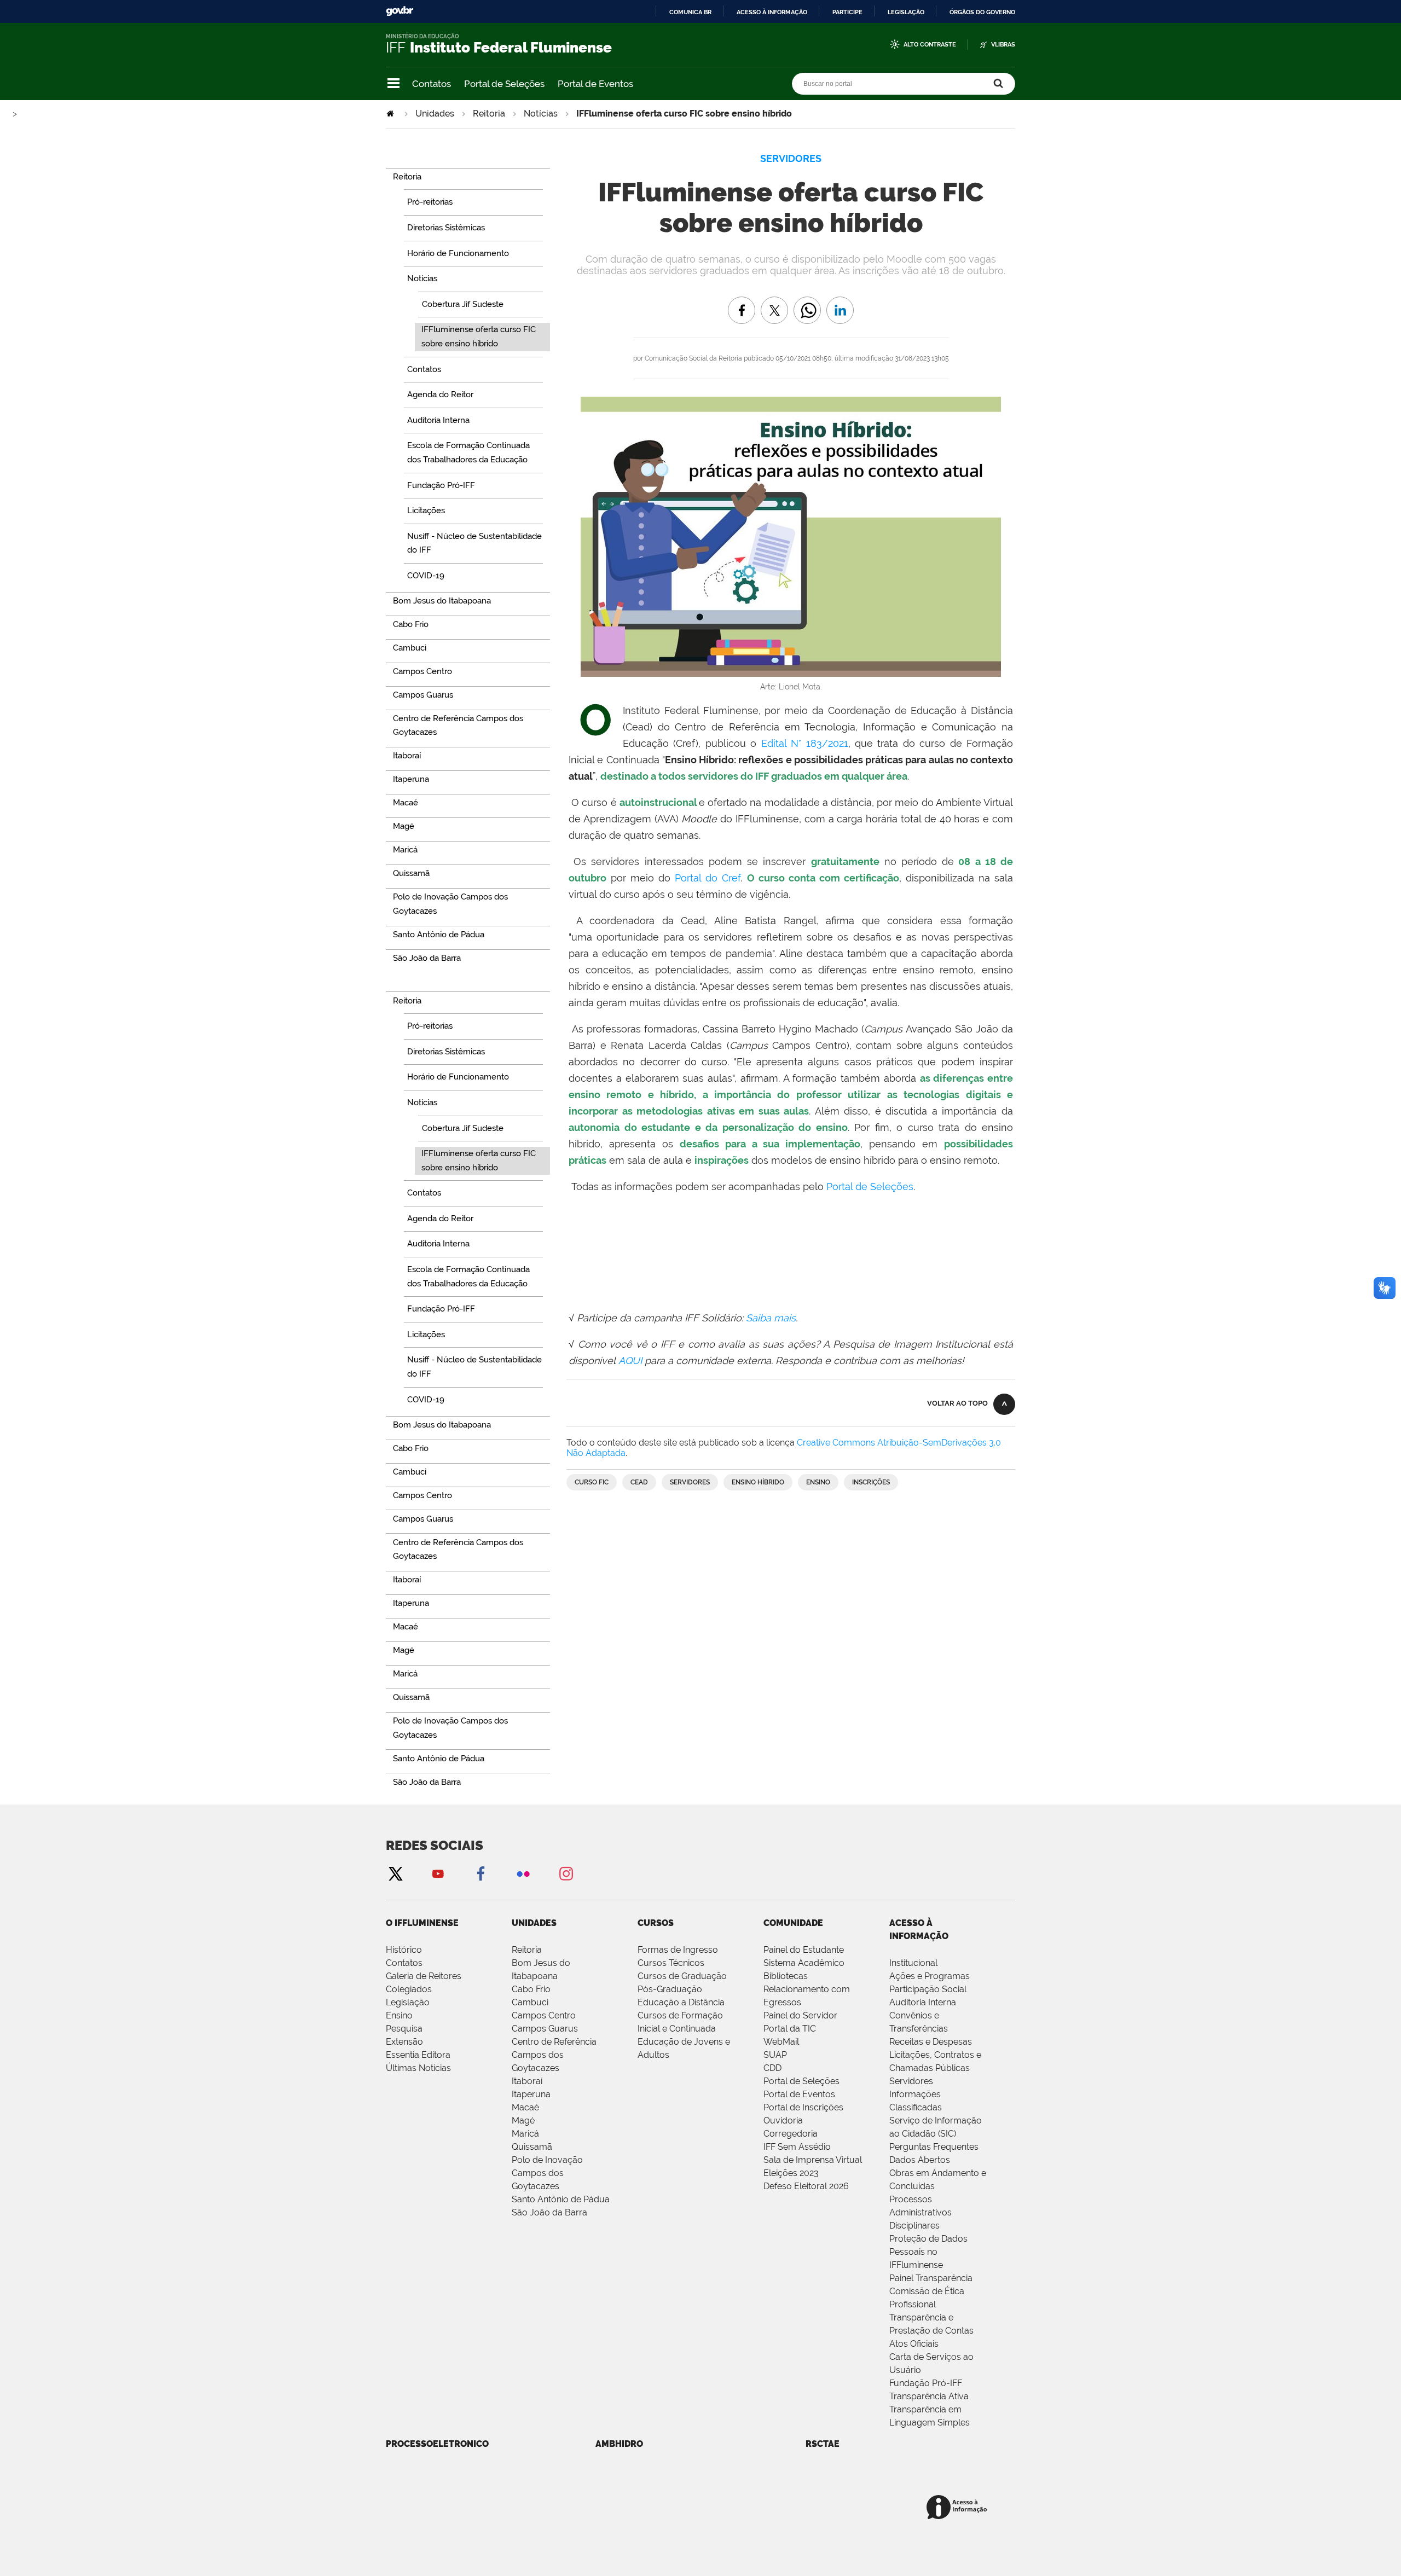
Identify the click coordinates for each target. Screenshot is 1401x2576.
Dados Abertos (920, 2160)
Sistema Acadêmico (804, 1963)
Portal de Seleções (504, 84)
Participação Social (928, 1989)
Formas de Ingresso (678, 1950)
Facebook (480, 1873)
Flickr (523, 1873)
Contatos (432, 84)
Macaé (525, 2107)
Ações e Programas (930, 1976)
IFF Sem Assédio (797, 2147)
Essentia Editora (418, 2055)
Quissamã (532, 2147)
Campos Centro (544, 2015)
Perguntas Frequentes (934, 2147)
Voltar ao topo (957, 1403)
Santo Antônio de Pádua (561, 2199)
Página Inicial (391, 114)
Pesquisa (404, 2029)
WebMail (781, 2042)
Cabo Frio (531, 1989)
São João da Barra (549, 2212)
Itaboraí (527, 2081)
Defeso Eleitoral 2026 (806, 2186)
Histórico (404, 1950)
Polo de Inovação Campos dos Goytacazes (547, 2173)
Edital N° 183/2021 (805, 743)
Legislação (906, 12)
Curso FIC (592, 1482)
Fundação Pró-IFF (926, 2383)
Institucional (913, 1963)
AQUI (632, 1360)
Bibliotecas (786, 1976)
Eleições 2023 (791, 2173)
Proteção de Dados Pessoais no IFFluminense (928, 2252)
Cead (639, 1482)
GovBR (400, 11)
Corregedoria (791, 2134)
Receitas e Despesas (931, 2042)
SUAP (775, 2055)
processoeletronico (437, 2444)
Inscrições (871, 1482)
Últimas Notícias (418, 2068)
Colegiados (409, 1989)
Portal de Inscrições (803, 2107)
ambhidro (619, 2444)
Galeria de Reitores (424, 1976)
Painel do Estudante (804, 1950)
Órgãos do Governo (982, 12)
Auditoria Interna (923, 2002)
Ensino (818, 1482)
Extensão (404, 2042)
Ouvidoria (783, 2120)
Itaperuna (531, 2094)
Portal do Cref (708, 878)
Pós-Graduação (670, 1989)
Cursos (656, 1923)
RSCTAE (823, 2444)
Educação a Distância (681, 2002)
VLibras (1003, 45)
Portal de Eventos (595, 84)
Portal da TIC (790, 2029)
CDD (772, 2068)
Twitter (395, 1873)
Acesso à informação (772, 12)
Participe (847, 12)
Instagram (566, 1873)
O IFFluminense (422, 1923)
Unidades (435, 114)
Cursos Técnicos (671, 1963)
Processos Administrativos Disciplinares (921, 2212)
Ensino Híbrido (758, 1482)
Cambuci (530, 2002)
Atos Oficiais (914, 2344)
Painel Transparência (931, 2278)
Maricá (525, 2134)
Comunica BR (690, 12)
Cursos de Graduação (682, 1976)
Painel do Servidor (800, 2015)
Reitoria (489, 114)
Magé (523, 2120)
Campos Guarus (545, 2029)
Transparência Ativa (929, 2396)
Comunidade (793, 1923)
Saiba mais (771, 1318)
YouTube (438, 1873)
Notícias (541, 114)
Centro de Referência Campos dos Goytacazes (554, 2055)
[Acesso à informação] (959, 2508)
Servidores (690, 1482)
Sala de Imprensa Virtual (813, 2160)
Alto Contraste (930, 45)
